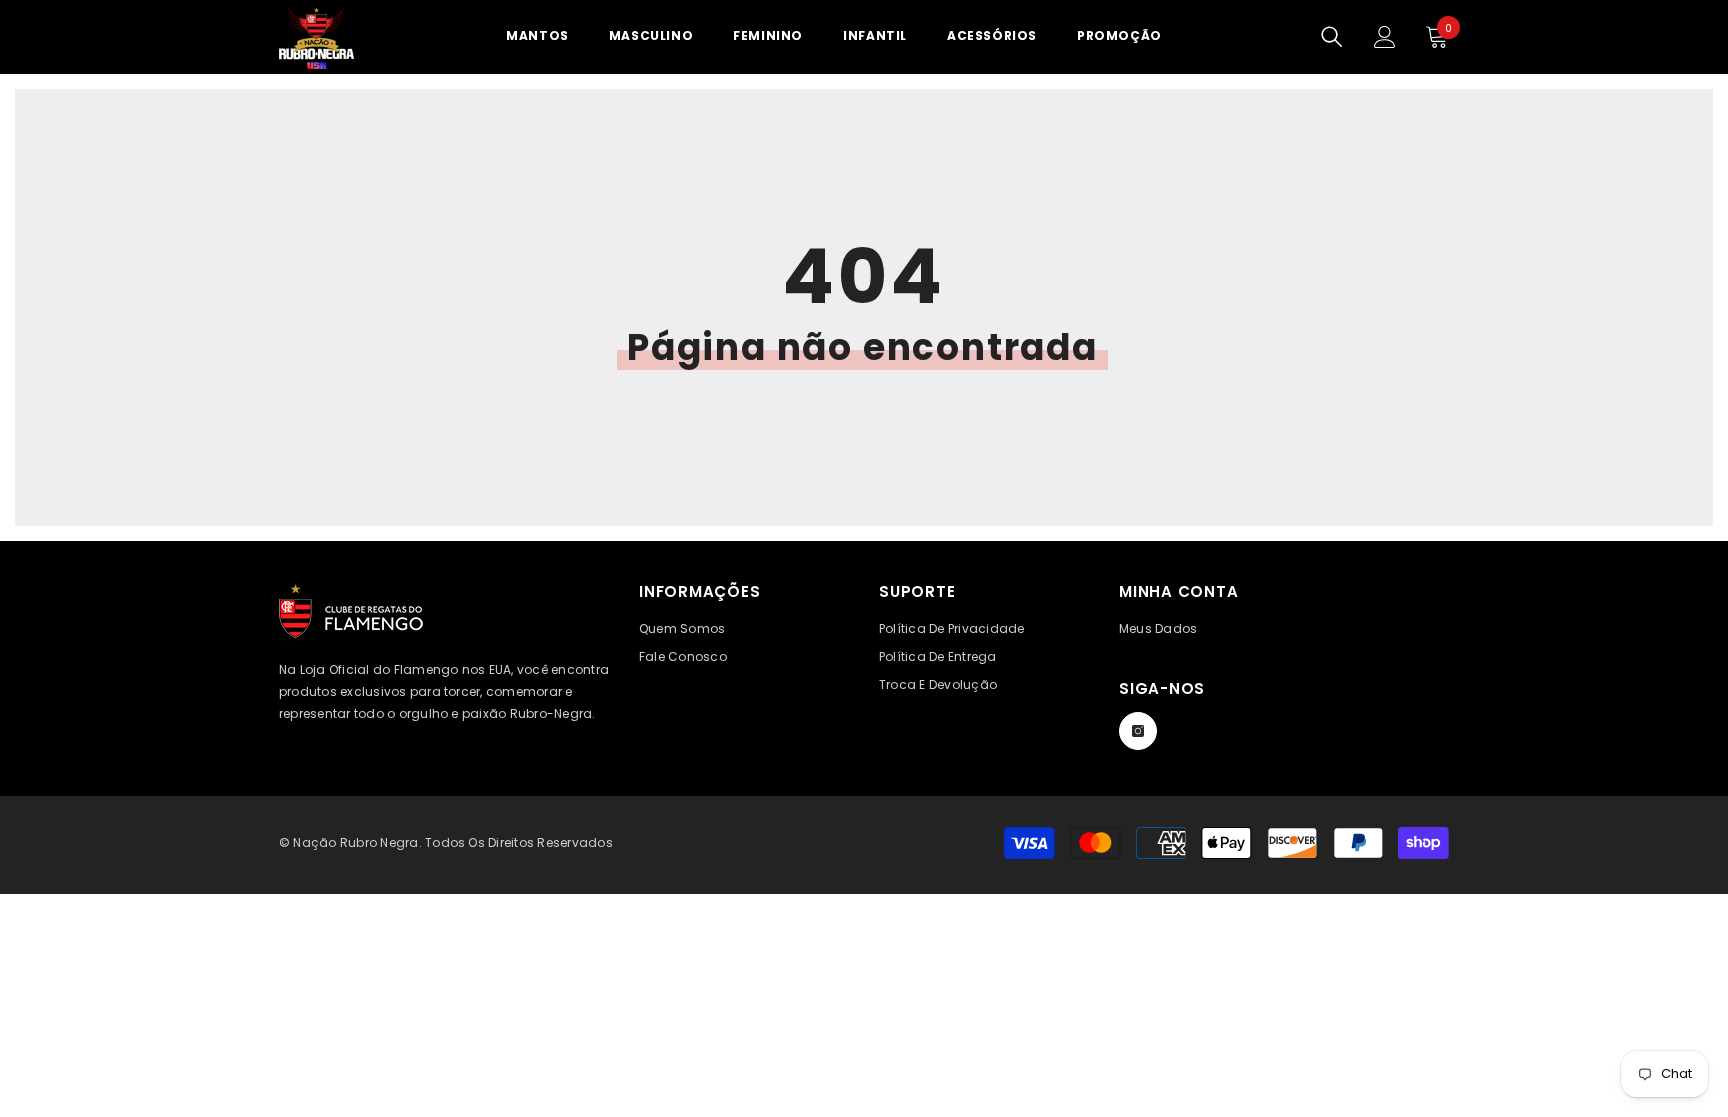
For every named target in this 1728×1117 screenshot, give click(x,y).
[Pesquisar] (1332, 37)
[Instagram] (1138, 731)
